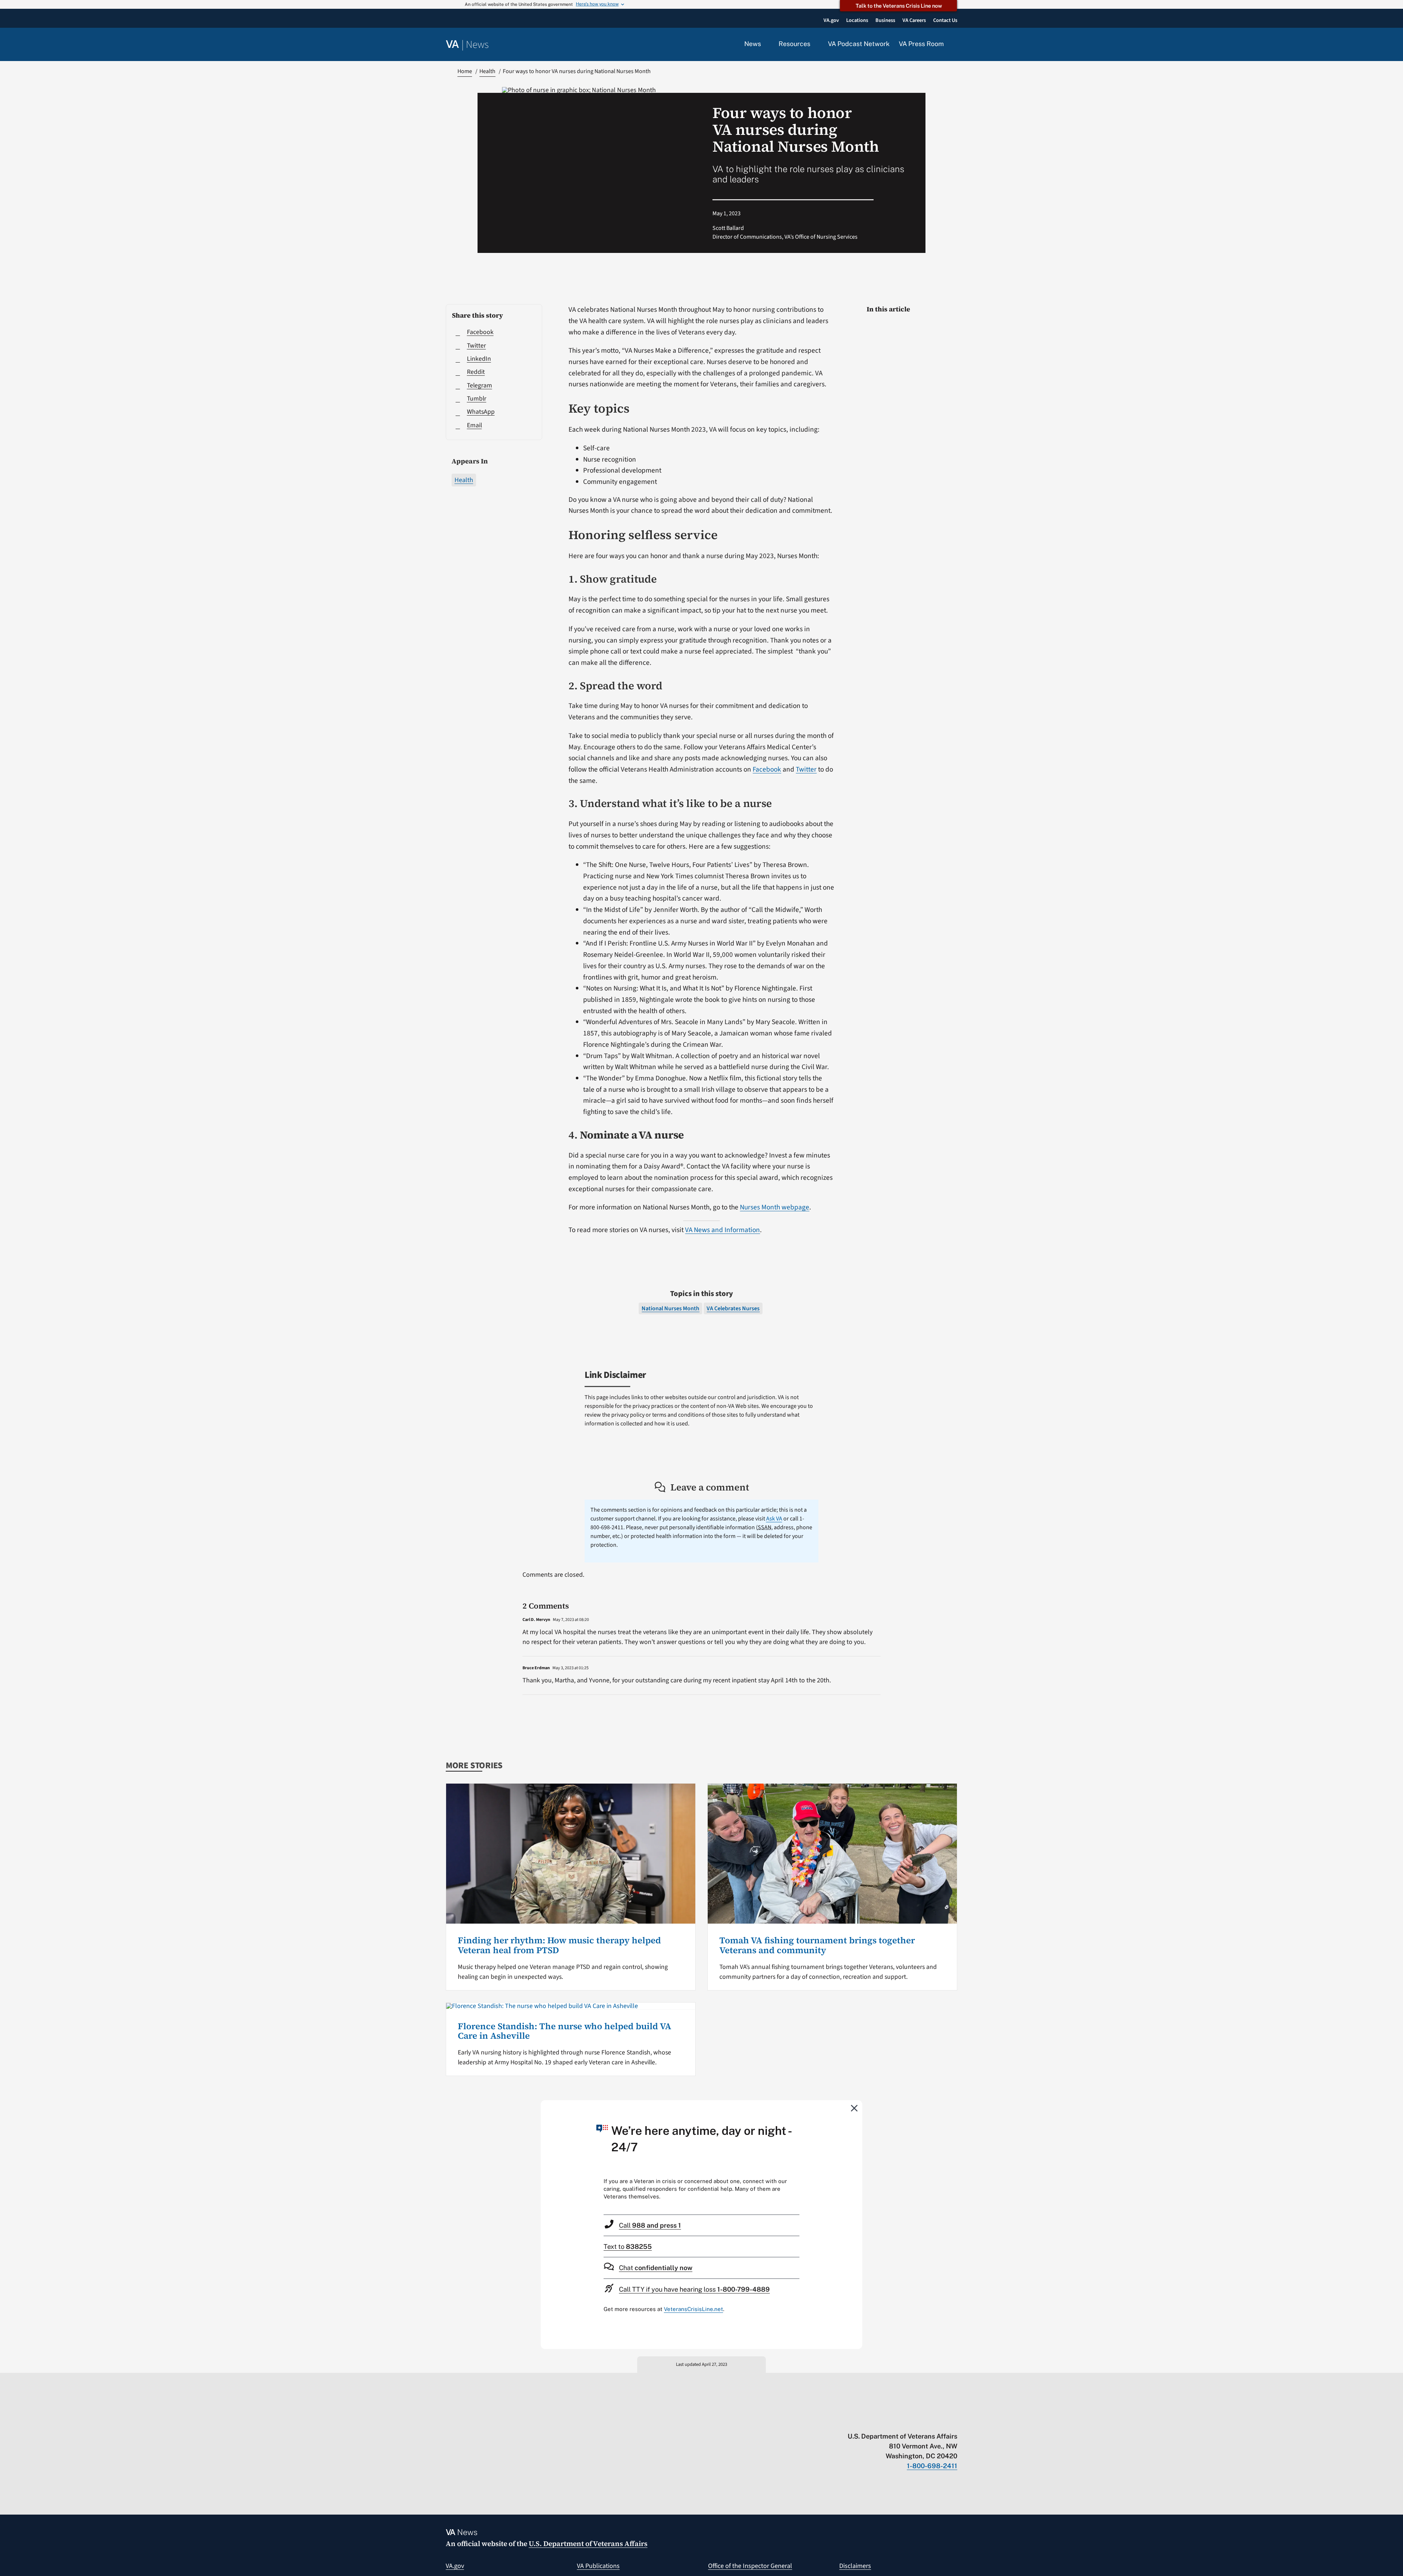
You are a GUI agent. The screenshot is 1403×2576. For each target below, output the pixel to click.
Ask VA (774, 1519)
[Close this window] (855, 2108)
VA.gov (455, 2566)
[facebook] (911, 2421)
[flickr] (954, 2421)
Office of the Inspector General (750, 2566)
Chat (656, 2268)
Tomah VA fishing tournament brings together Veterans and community (817, 1945)
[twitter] (883, 2421)
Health (464, 480)
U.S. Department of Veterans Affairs (588, 2543)
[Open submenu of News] (765, 44)
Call (650, 2225)
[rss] (897, 2421)
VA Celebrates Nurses (733, 1308)
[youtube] (868, 2421)
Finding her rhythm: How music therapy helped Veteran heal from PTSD (559, 1945)
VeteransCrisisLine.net (693, 2309)
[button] (955, 45)
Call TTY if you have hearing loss (694, 2289)
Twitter (806, 769)
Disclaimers (855, 2566)
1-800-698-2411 (932, 2466)
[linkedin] (940, 2421)
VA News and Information (723, 1230)
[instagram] (925, 2421)
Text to (628, 2247)
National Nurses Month (670, 1308)
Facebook (767, 769)
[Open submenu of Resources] (815, 44)
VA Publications (598, 2566)
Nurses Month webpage (775, 1207)
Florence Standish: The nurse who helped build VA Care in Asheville (564, 2031)
